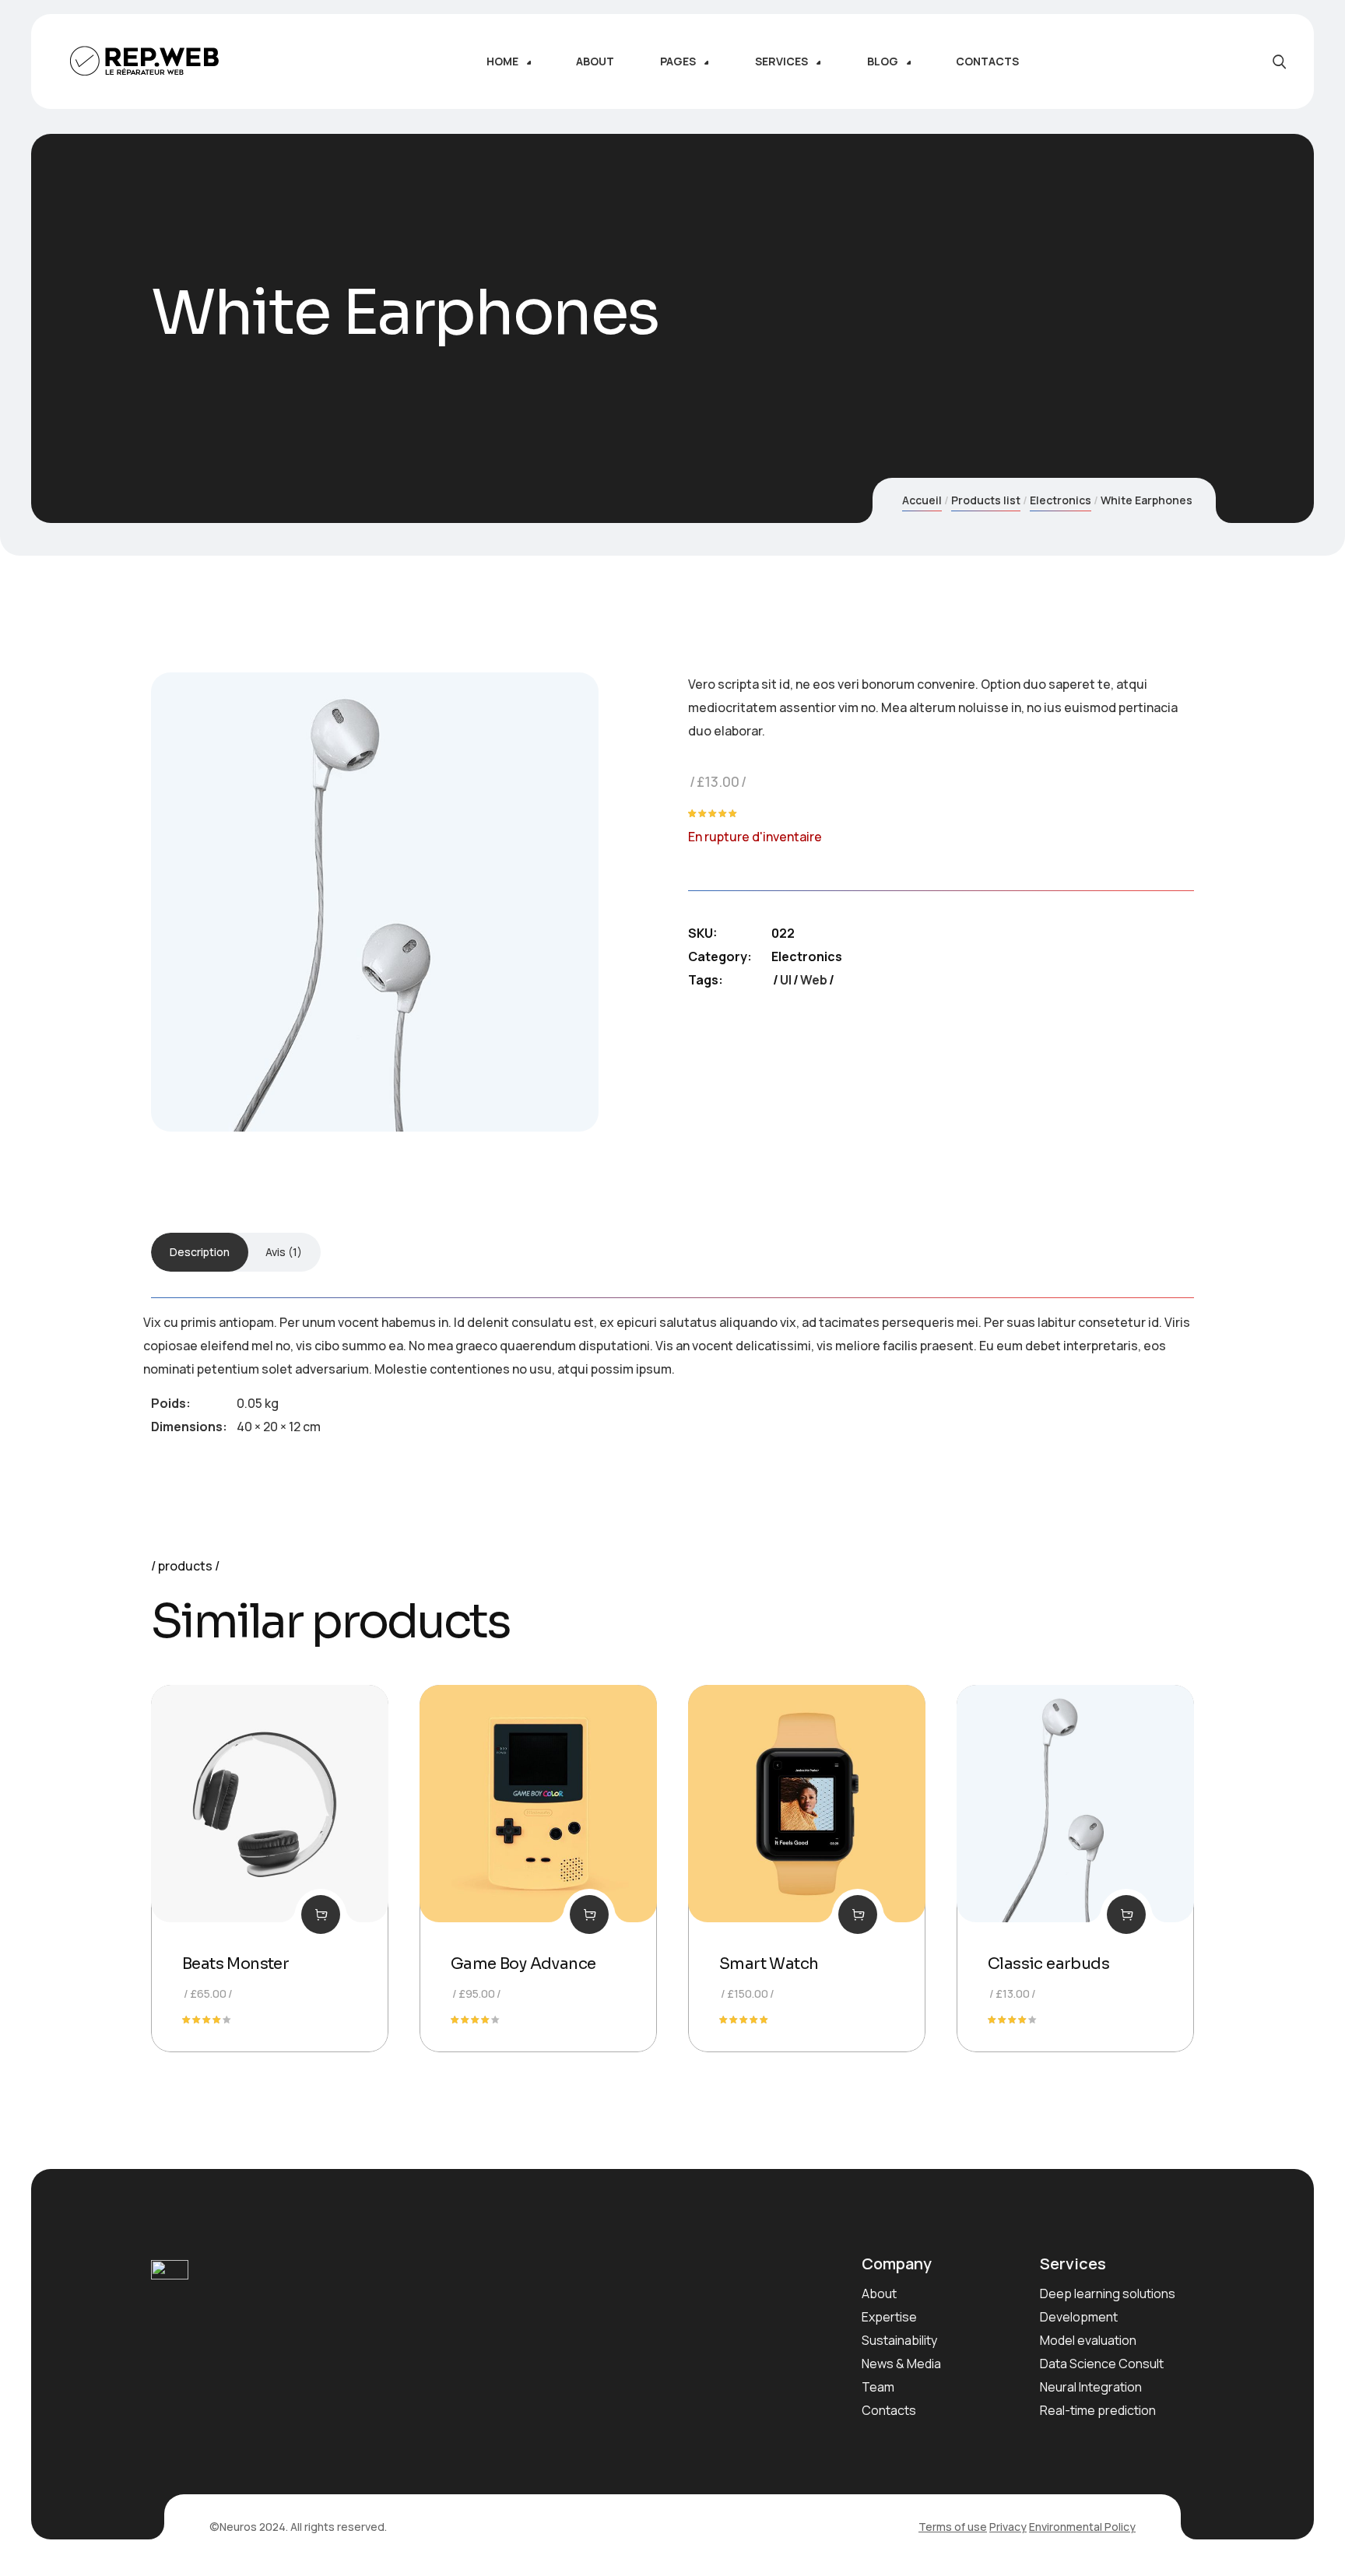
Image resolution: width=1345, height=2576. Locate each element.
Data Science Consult (1102, 2364)
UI (786, 980)
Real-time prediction (1098, 2410)
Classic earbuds (1048, 1964)
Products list (986, 500)
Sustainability (899, 2340)
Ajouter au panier (321, 1914)
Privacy (1008, 2527)
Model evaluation (1088, 2340)
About (879, 2293)
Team (878, 2387)
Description (200, 1252)
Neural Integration (1091, 2387)
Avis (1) (284, 1252)
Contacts (889, 2410)
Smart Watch (769, 1964)
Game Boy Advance (523, 1964)
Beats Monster (235, 1964)
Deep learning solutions (1108, 2293)
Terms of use (953, 2527)
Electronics (1061, 500)
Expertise (889, 2317)
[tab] (200, 1252)
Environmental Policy (1082, 2527)
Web (814, 980)
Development (1079, 2317)
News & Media (901, 2364)
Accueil (922, 500)
